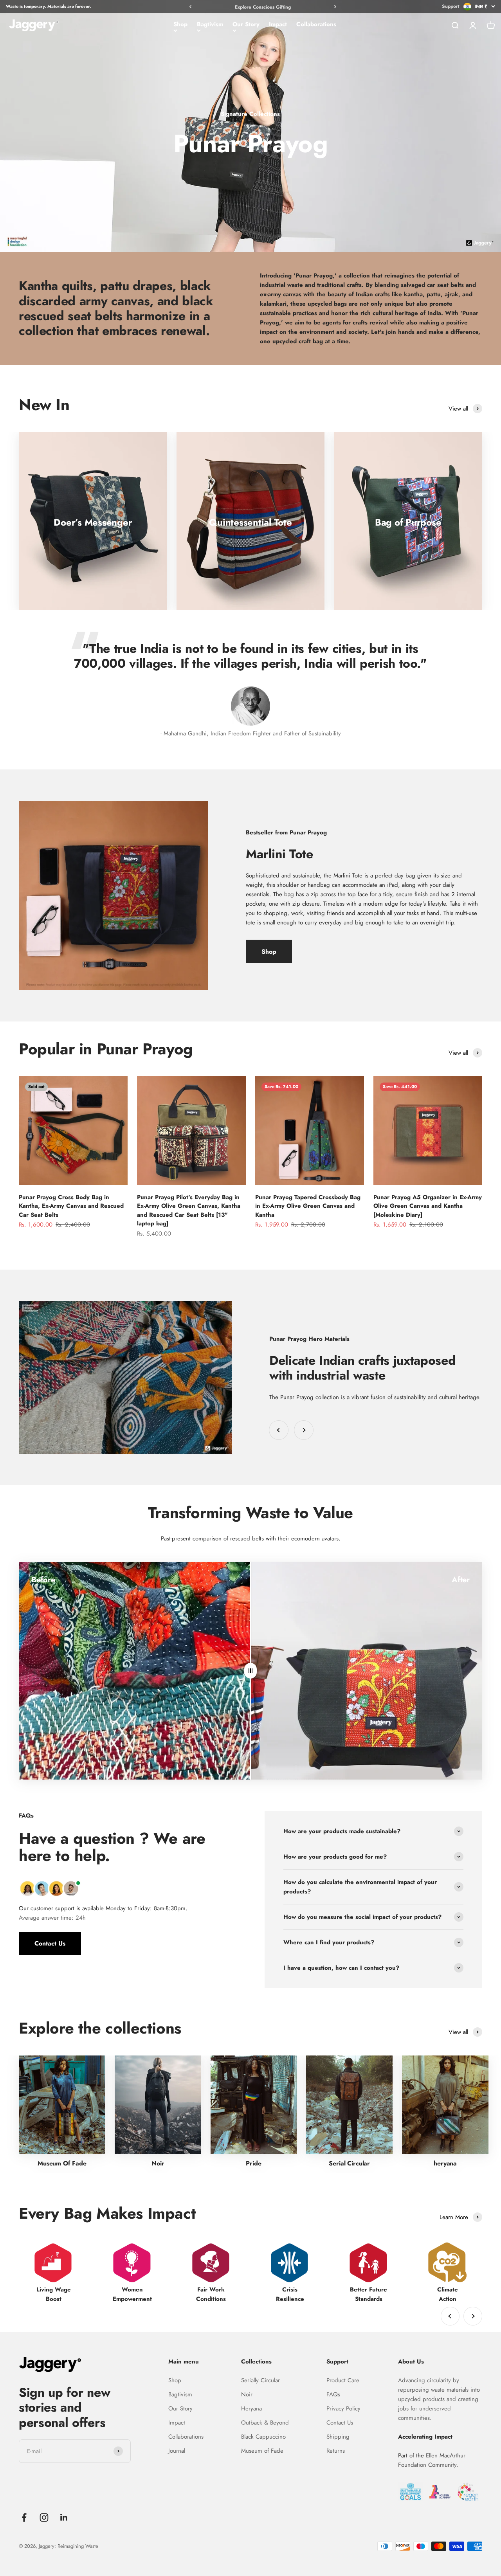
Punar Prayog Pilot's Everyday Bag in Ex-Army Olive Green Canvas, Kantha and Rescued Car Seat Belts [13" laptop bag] (189, 1211)
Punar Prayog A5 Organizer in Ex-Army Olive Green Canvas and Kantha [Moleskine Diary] (428, 1206)
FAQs (333, 2394)
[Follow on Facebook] (24, 2517)
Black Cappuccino (263, 2437)
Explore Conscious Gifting (263, 7)
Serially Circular (260, 2380)
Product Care (343, 2380)
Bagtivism (210, 24)
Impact (278, 24)
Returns (336, 2451)
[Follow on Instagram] (44, 2517)
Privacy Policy (343, 2408)
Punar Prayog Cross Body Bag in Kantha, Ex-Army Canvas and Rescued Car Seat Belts (71, 1206)
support (451, 6)
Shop (180, 24)
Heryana (251, 2408)
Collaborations (316, 24)
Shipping (338, 2437)
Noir (247, 2394)
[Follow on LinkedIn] (64, 2517)
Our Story (246, 24)
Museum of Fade (262, 2451)
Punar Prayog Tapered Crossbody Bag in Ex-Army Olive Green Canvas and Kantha (308, 1206)
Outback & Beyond (265, 2423)
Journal (177, 2451)
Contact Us (50, 1943)
